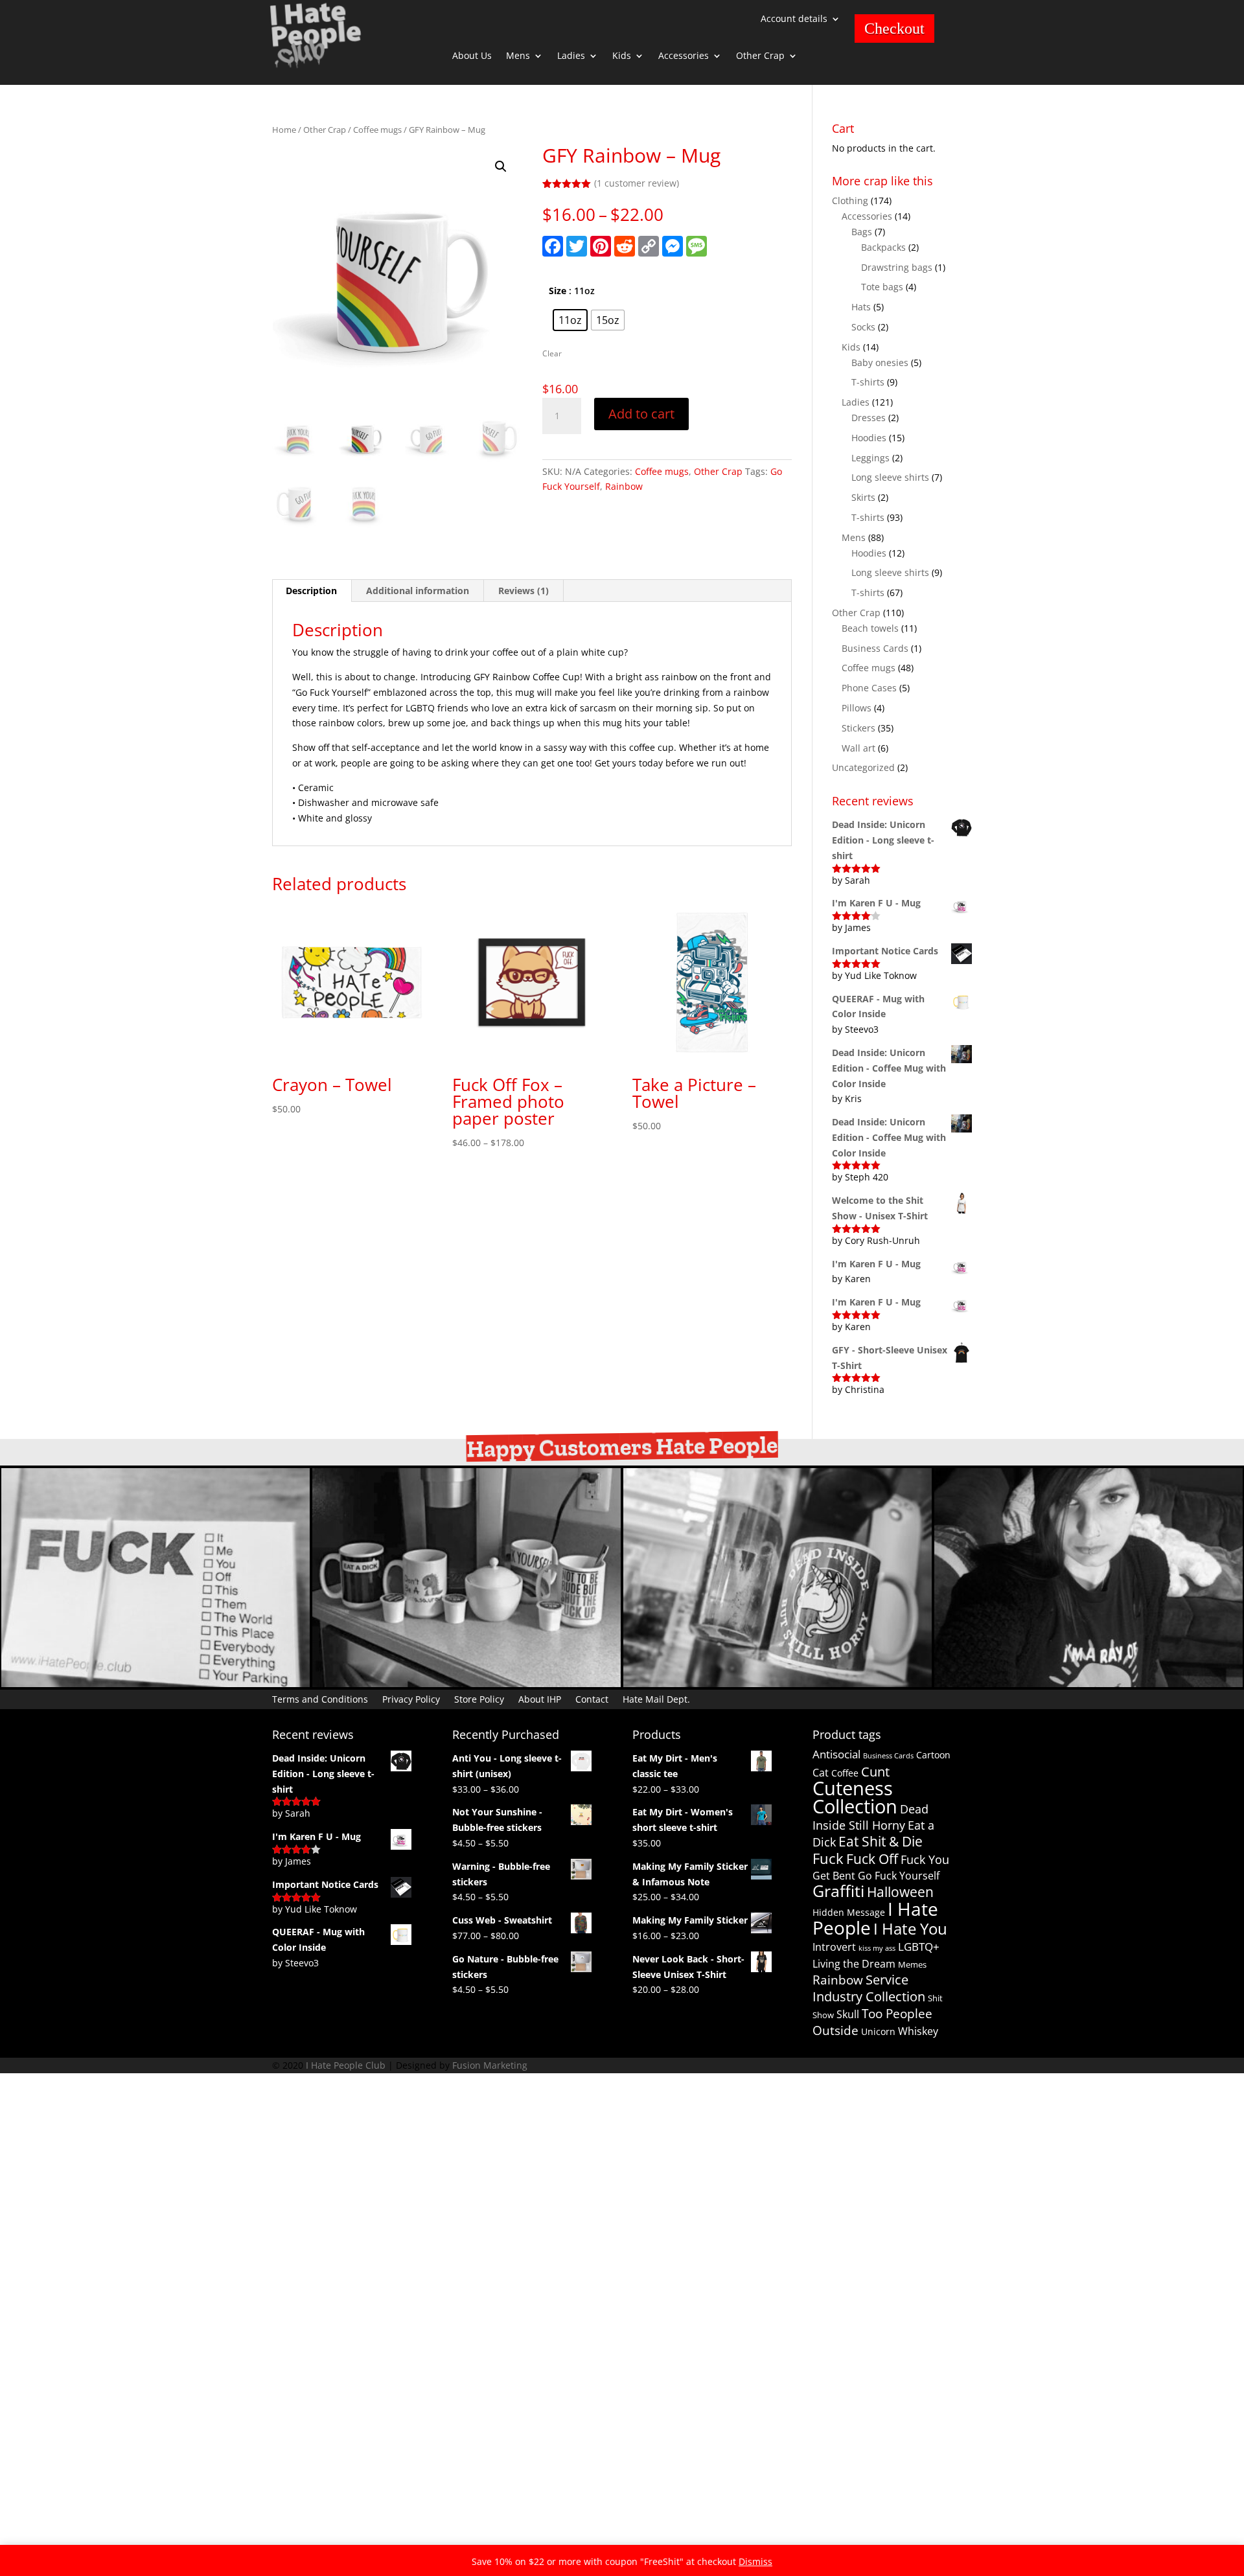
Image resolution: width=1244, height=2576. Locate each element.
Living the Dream (854, 1964)
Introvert (834, 1947)
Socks (863, 327)
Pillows (857, 708)
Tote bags (882, 287)
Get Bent (834, 1876)
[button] (501, 167)
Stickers (858, 728)
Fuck (828, 1858)
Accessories (684, 56)
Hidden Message (849, 1912)
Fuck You (925, 1859)
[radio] (570, 320)
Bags (862, 232)
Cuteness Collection (855, 1798)
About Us (472, 56)
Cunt (875, 1772)
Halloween (900, 1892)
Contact (592, 1698)
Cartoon (933, 1755)
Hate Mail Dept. (656, 1698)
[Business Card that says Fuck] (155, 1684)
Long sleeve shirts (890, 477)
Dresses (869, 418)
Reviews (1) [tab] (524, 591)
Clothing (850, 201)
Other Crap (760, 56)
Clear (552, 353)
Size (558, 291)
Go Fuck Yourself (899, 1876)
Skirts (863, 497)
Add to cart (641, 414)
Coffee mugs (377, 130)
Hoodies (869, 438)
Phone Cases (869, 688)
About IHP (540, 1698)
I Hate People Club (346, 2065)
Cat (821, 1773)
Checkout (894, 29)
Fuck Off (872, 1859)
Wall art (858, 748)
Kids (622, 56)
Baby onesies (880, 362)
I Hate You (910, 1928)
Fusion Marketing (490, 2065)
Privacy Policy (411, 1698)
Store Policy (479, 1698)
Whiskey (918, 2031)
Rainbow (624, 486)
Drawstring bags (897, 267)
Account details (794, 19)
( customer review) (637, 183)
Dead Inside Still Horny (870, 1817)
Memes (912, 1964)
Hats (861, 307)
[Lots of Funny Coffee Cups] (466, 1684)
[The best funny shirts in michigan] (1088, 1684)
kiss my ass (877, 1948)
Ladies (571, 56)
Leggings (870, 458)
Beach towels (870, 628)
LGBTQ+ (919, 1947)
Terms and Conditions (320, 1698)
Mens (518, 56)
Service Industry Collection (869, 1988)
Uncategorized (863, 767)
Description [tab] (311, 591)
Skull (848, 2014)
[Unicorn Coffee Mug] (777, 1684)
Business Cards (875, 648)
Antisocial (836, 1754)
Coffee (845, 1773)
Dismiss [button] (755, 2561)
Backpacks (883, 247)
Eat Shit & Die (881, 1841)
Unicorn (878, 2031)
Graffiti (838, 1891)
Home (284, 130)
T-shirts (868, 382)
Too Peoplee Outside (872, 2022)
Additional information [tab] (418, 591)
